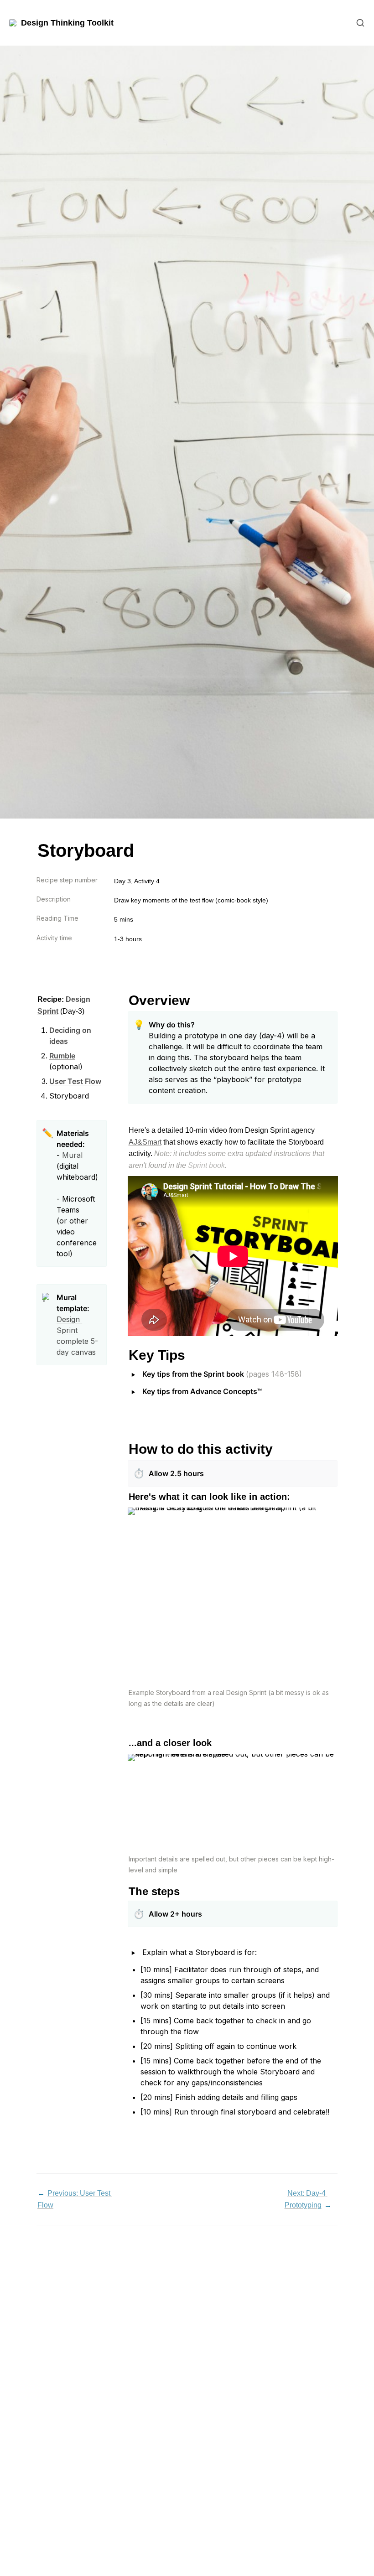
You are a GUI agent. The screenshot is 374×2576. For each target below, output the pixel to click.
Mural (72, 1155)
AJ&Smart (145, 1142)
